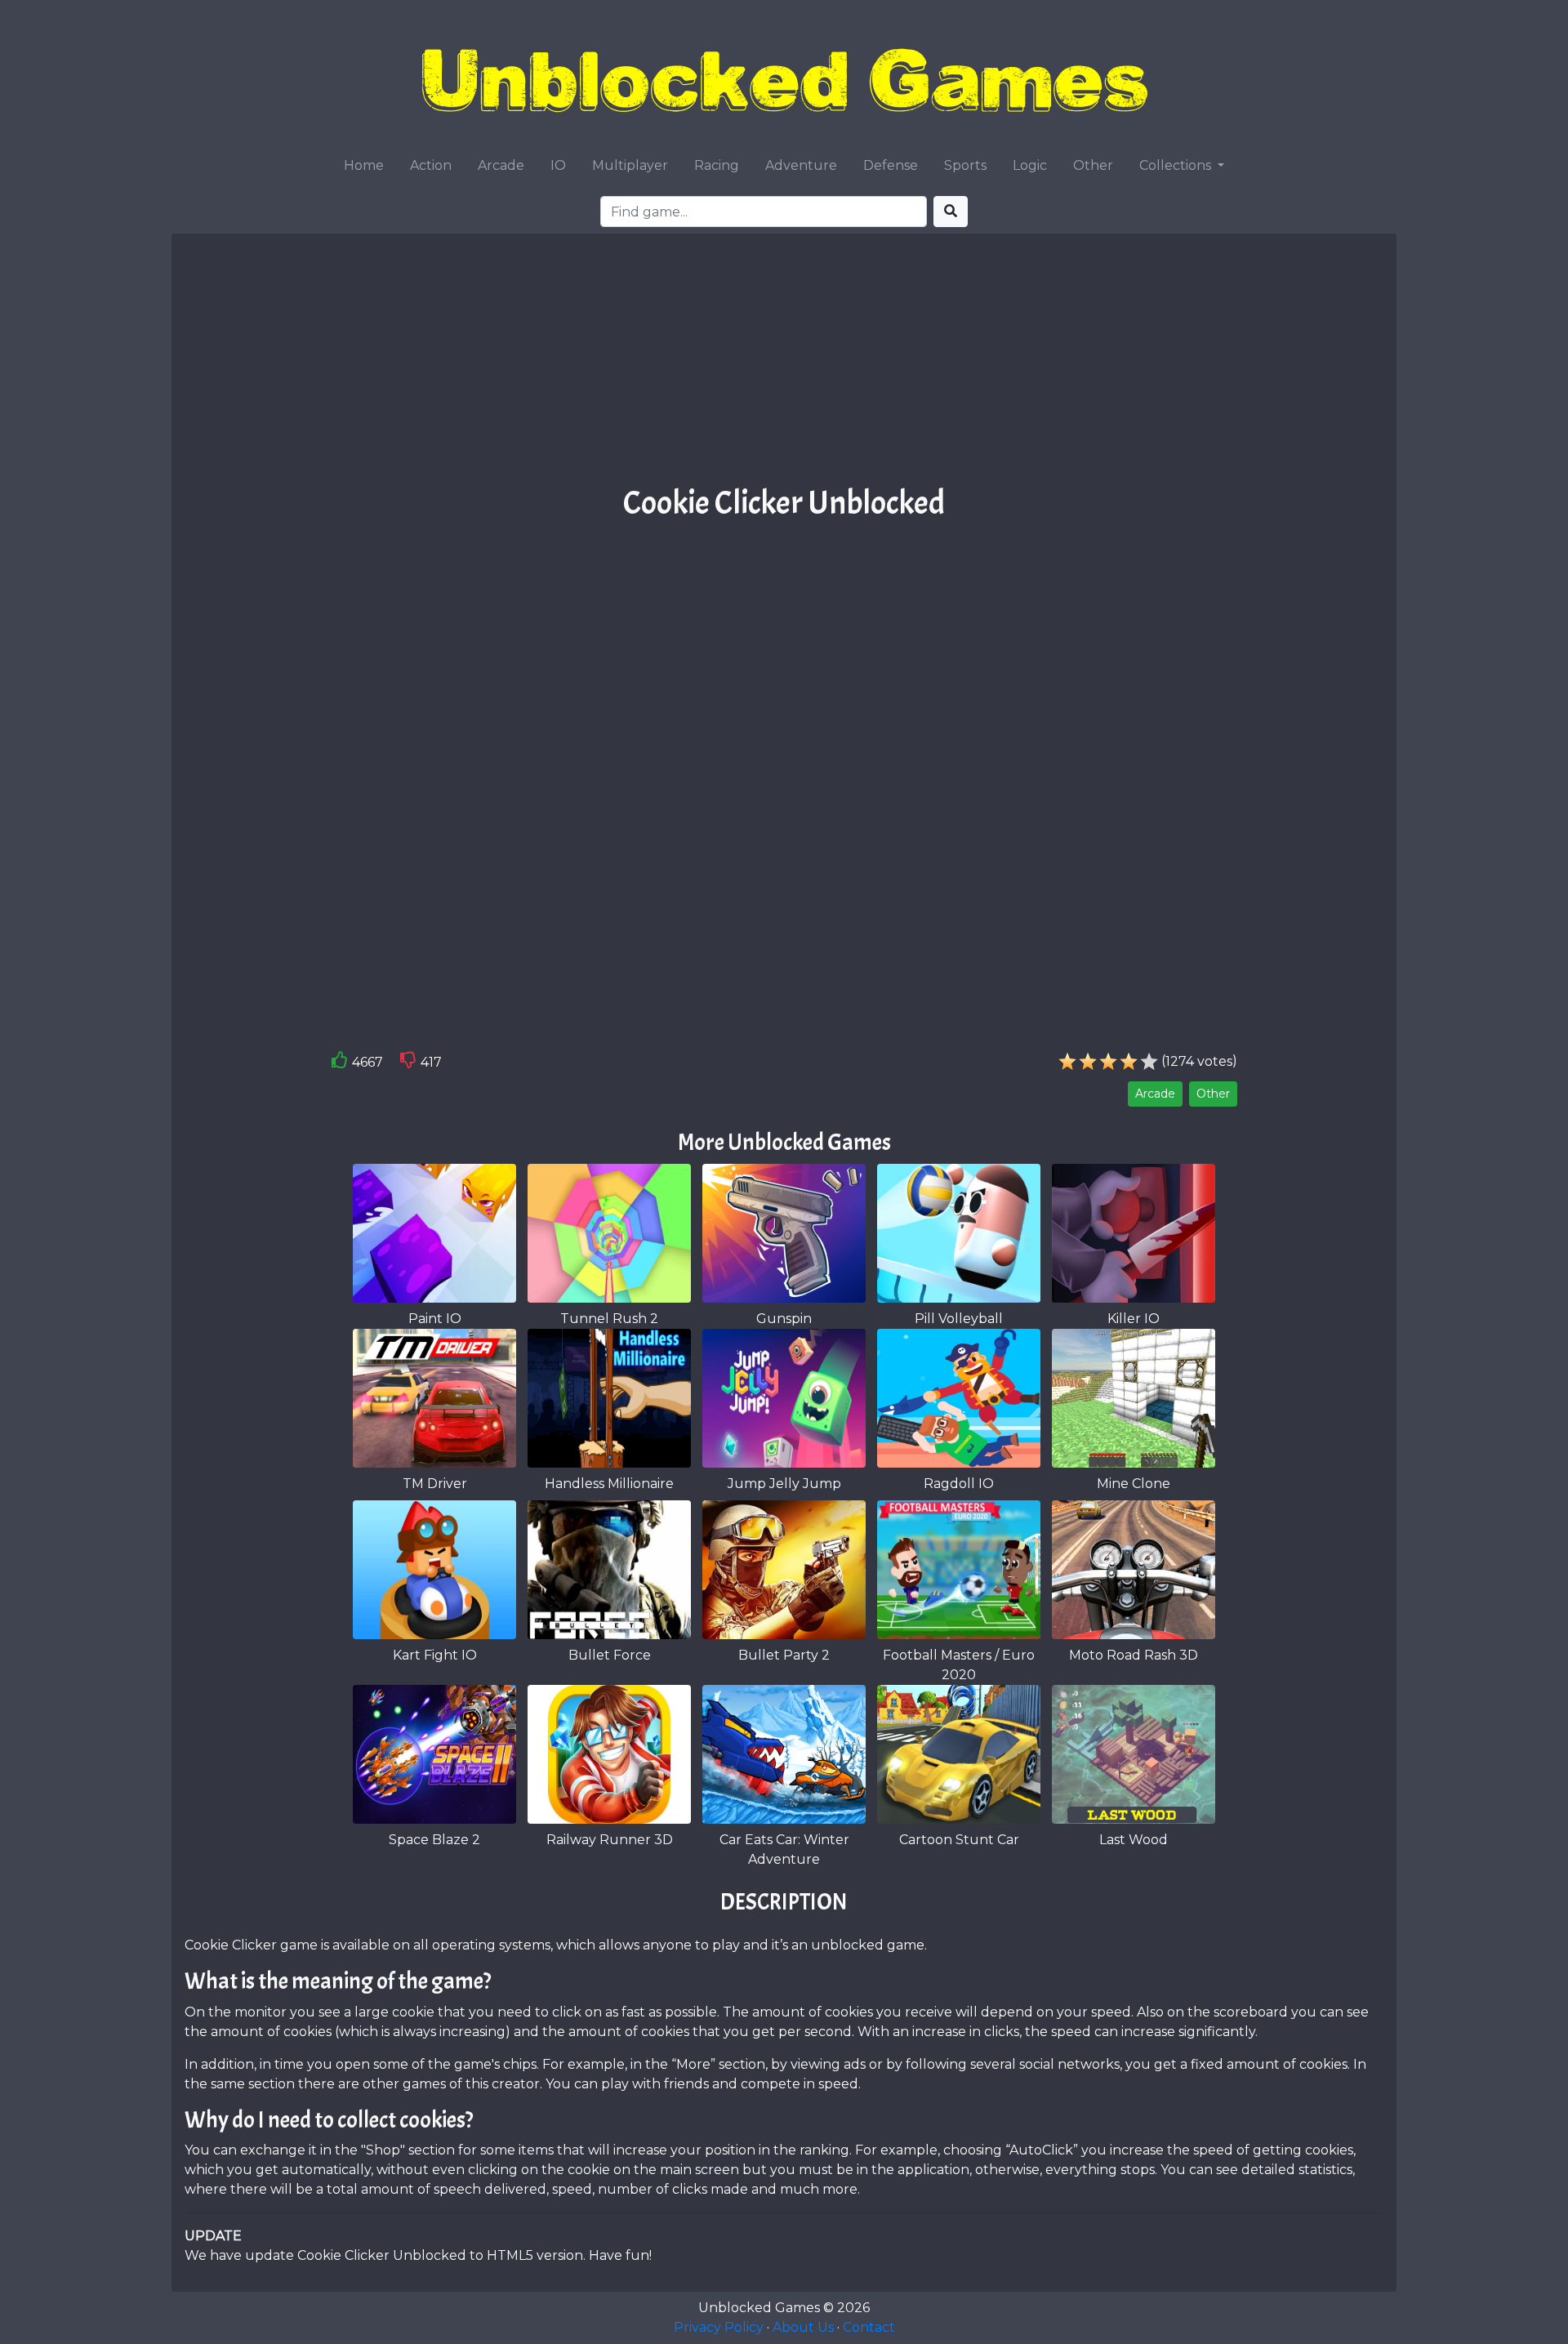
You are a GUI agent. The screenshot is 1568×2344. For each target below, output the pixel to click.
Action (431, 165)
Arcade (501, 165)
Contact (869, 2327)
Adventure (801, 165)
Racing (717, 165)
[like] (340, 1063)
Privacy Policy (719, 2327)
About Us (803, 2327)
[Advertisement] (784, 365)
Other (1093, 165)
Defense (891, 165)
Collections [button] (1177, 165)
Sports (965, 165)
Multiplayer (630, 165)
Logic (1030, 165)
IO (558, 165)
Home (364, 165)
